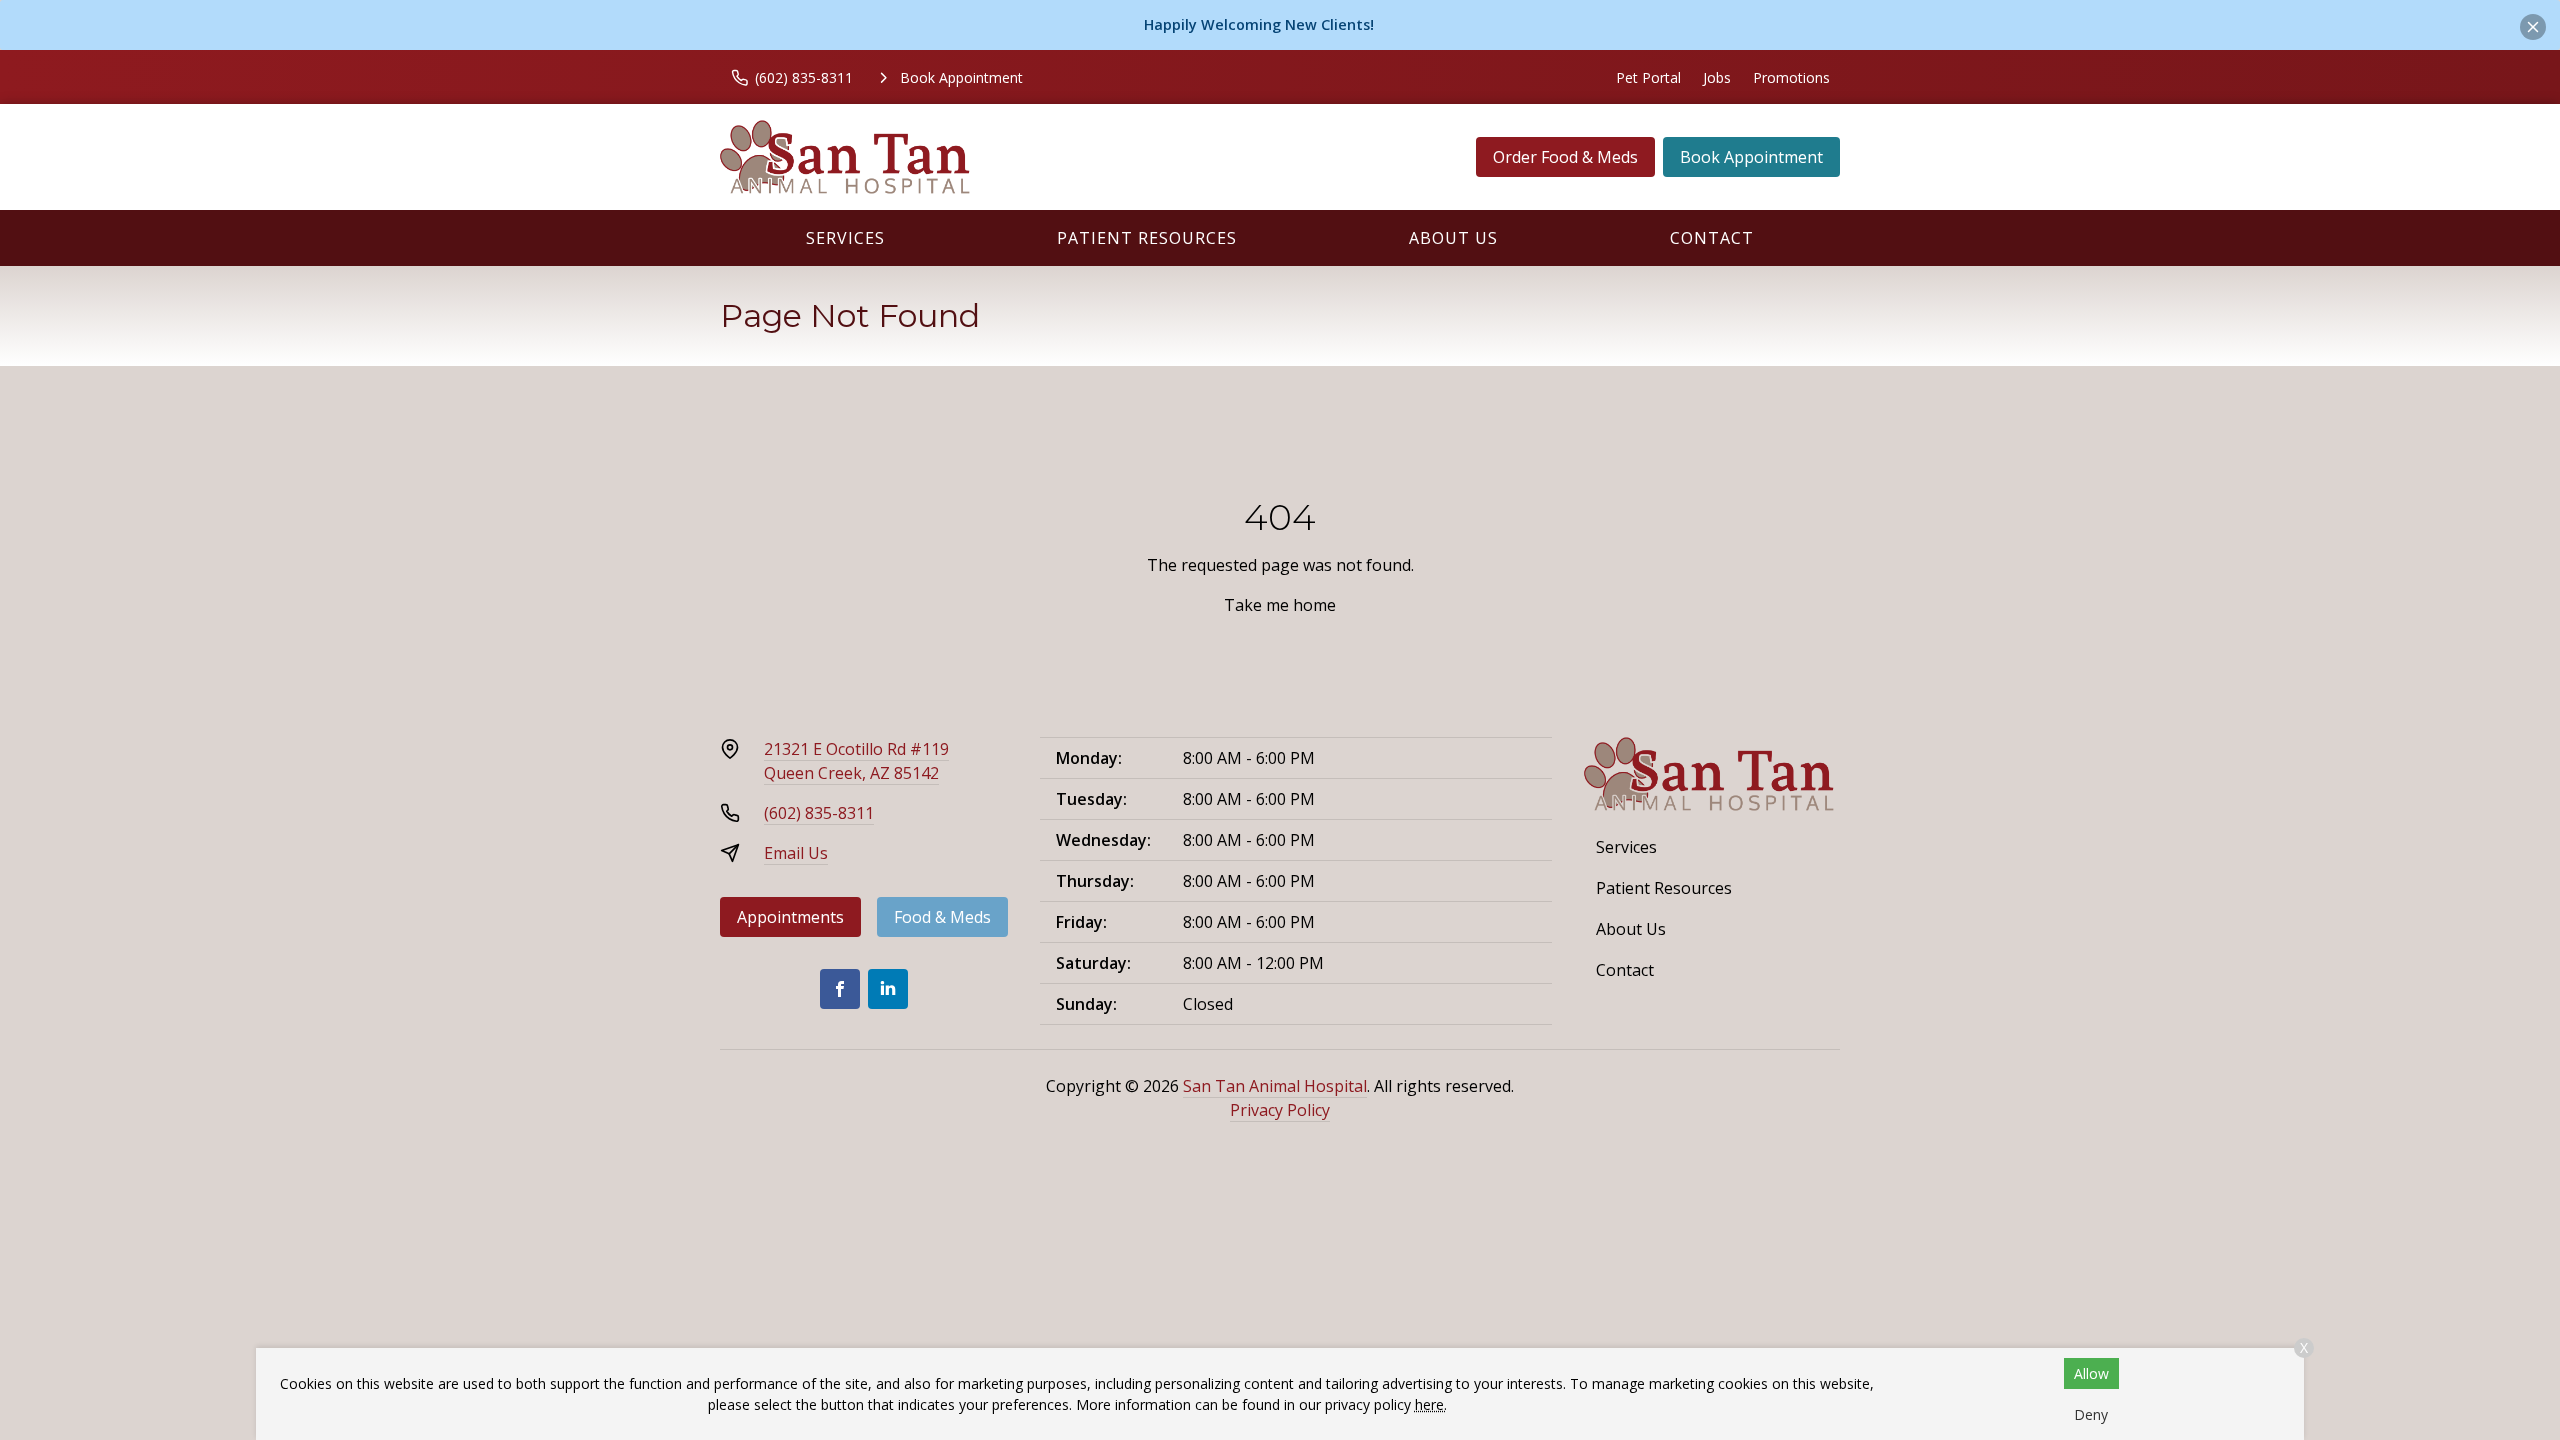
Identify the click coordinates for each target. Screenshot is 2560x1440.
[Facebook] (840, 989)
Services (845, 238)
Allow (2091, 1373)
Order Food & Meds (1565, 157)
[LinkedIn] (888, 989)
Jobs (1717, 77)
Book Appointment (1751, 157)
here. (1431, 1404)
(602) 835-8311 (819, 813)
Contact (1712, 238)
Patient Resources (1147, 238)
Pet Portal (1648, 77)
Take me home (1280, 605)
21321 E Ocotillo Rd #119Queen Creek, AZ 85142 (856, 761)
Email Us (796, 853)
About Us (1453, 238)
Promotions (1791, 77)
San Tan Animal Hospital (1275, 1086)
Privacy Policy (1280, 1110)
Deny (2091, 1414)
